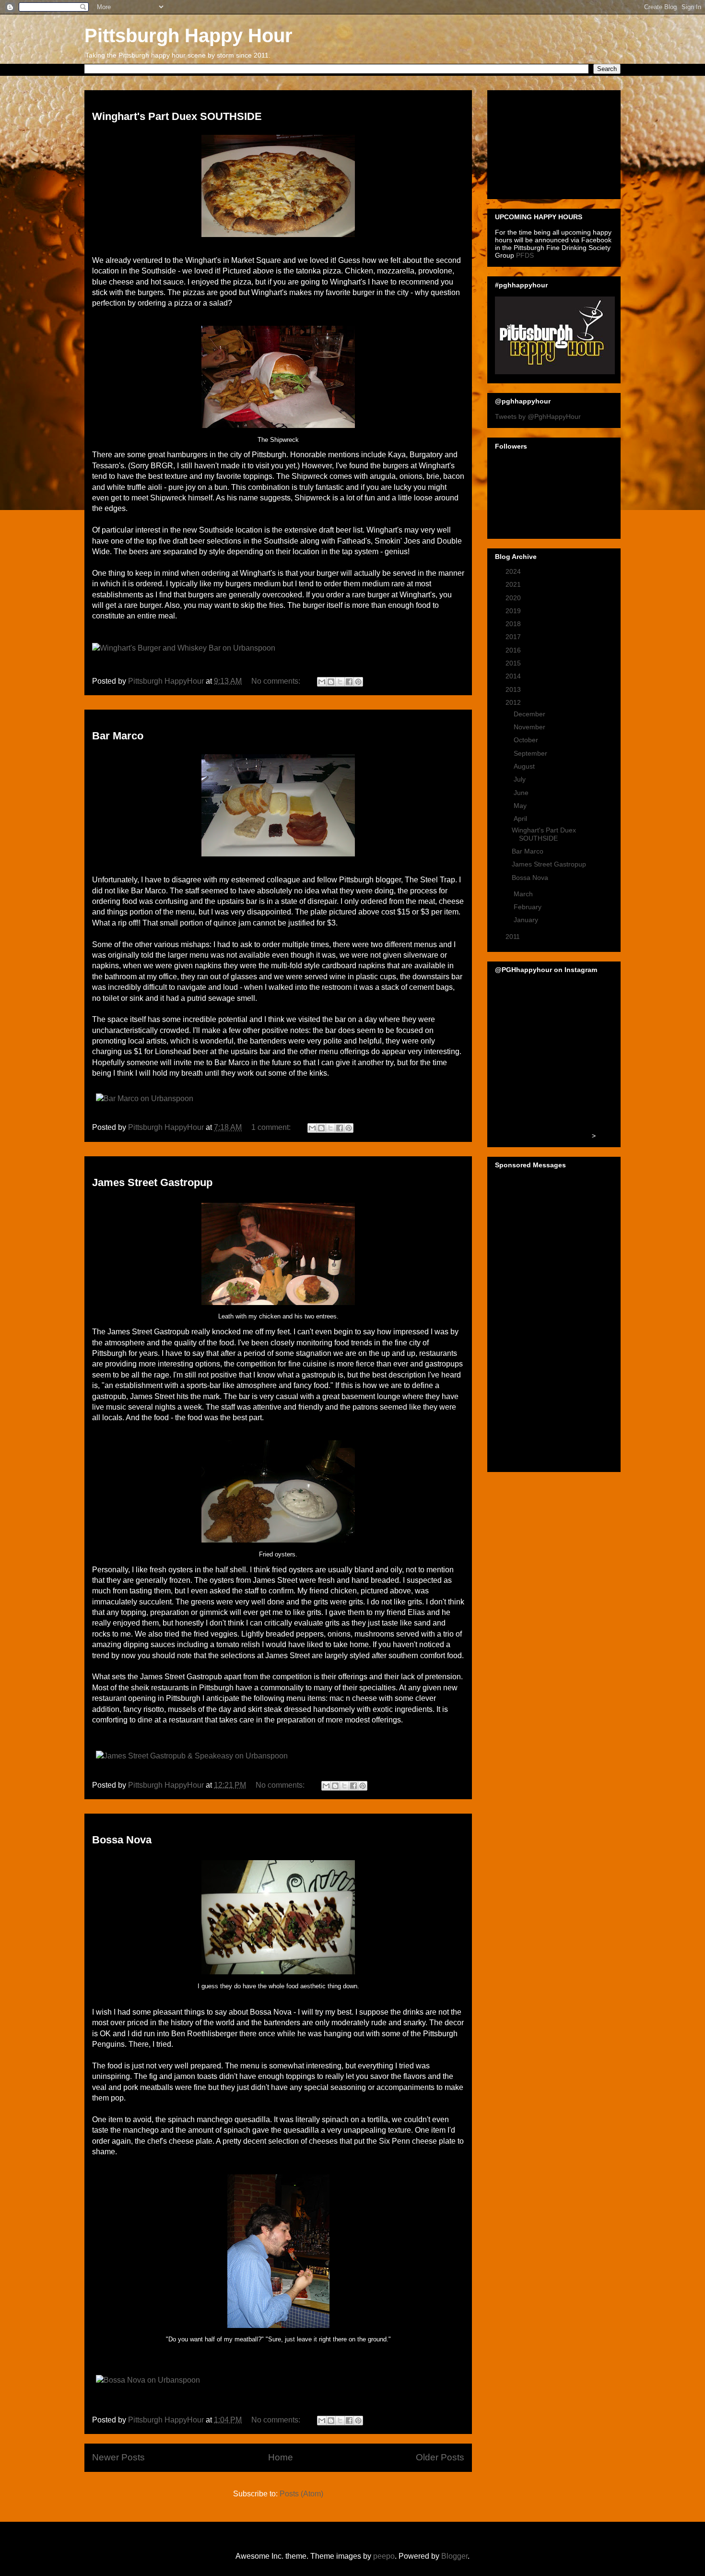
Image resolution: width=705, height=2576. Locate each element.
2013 (514, 689)
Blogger (454, 2556)
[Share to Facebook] (349, 682)
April (521, 819)
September (531, 753)
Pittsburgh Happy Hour (188, 36)
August (525, 766)
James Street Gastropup (152, 1182)
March (524, 894)
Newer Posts (118, 2457)
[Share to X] (340, 682)
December (530, 714)
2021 (514, 584)
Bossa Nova (122, 1840)
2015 (514, 663)
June (522, 793)
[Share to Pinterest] (358, 682)
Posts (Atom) (301, 2494)
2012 (514, 702)
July (521, 779)
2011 (514, 937)
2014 (514, 676)
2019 (514, 611)
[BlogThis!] (331, 682)
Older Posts (440, 2457)
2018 (514, 624)
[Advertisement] (543, 142)
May (521, 806)
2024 (514, 571)
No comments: (277, 681)
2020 (514, 598)
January (527, 920)
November (530, 727)
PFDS (525, 255)
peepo (384, 2556)
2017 (514, 637)
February (529, 907)
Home (281, 2457)
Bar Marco (118, 736)
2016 (514, 650)
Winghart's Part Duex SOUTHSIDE (177, 116)
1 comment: (272, 1127)
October (527, 740)
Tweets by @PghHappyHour (538, 416)
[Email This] (322, 682)
